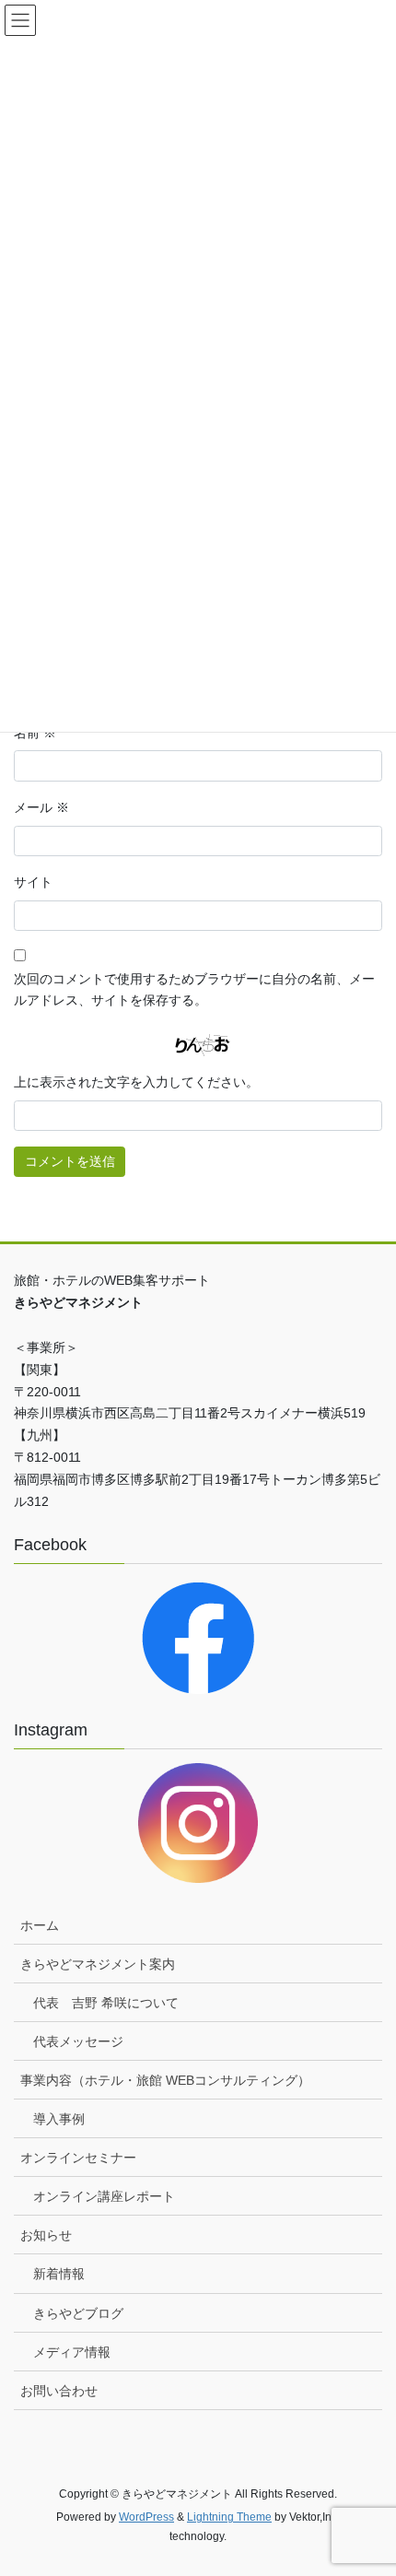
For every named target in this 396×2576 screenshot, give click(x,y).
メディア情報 (72, 2352)
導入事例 (59, 2119)
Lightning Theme (229, 2517)
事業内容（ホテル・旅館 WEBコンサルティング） (165, 2080)
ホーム (40, 1925)
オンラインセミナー (78, 2158)
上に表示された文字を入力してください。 (136, 1082)
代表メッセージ (78, 2041)
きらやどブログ (78, 2313)
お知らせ (46, 2235)
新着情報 (59, 2274)
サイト (33, 882)
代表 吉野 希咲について (106, 2003)
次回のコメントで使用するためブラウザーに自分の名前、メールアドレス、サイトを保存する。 (194, 990)
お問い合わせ (59, 2391)
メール (41, 807)
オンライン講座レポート (104, 2196)
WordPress (146, 2517)
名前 (35, 733)
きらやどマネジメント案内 (98, 1964)
